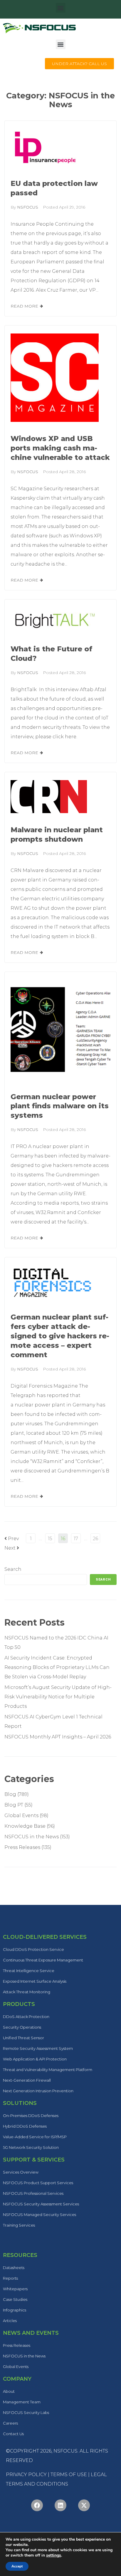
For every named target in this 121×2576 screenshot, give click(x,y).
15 (50, 1539)
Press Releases (22, 1847)
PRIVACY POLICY (26, 2475)
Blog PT (14, 1805)
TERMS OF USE (69, 2475)
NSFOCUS (28, 207)
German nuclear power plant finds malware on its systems (60, 1106)
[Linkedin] (60, 2505)
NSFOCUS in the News (32, 1837)
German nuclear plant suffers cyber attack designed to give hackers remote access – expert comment (60, 1336)
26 (95, 1539)
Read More (24, 306)
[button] (61, 8)
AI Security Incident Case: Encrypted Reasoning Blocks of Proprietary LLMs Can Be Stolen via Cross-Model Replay (57, 1667)
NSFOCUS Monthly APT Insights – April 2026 (58, 1737)
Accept (17, 2566)
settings (54, 2555)
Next (12, 1548)
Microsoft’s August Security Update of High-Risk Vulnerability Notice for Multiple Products (58, 1697)
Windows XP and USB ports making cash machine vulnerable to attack (60, 448)
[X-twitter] (84, 2505)
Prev (12, 1539)
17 (76, 1539)
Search (13, 1569)
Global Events (21, 1815)
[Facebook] (37, 2505)
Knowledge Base (25, 1826)
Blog (10, 1794)
